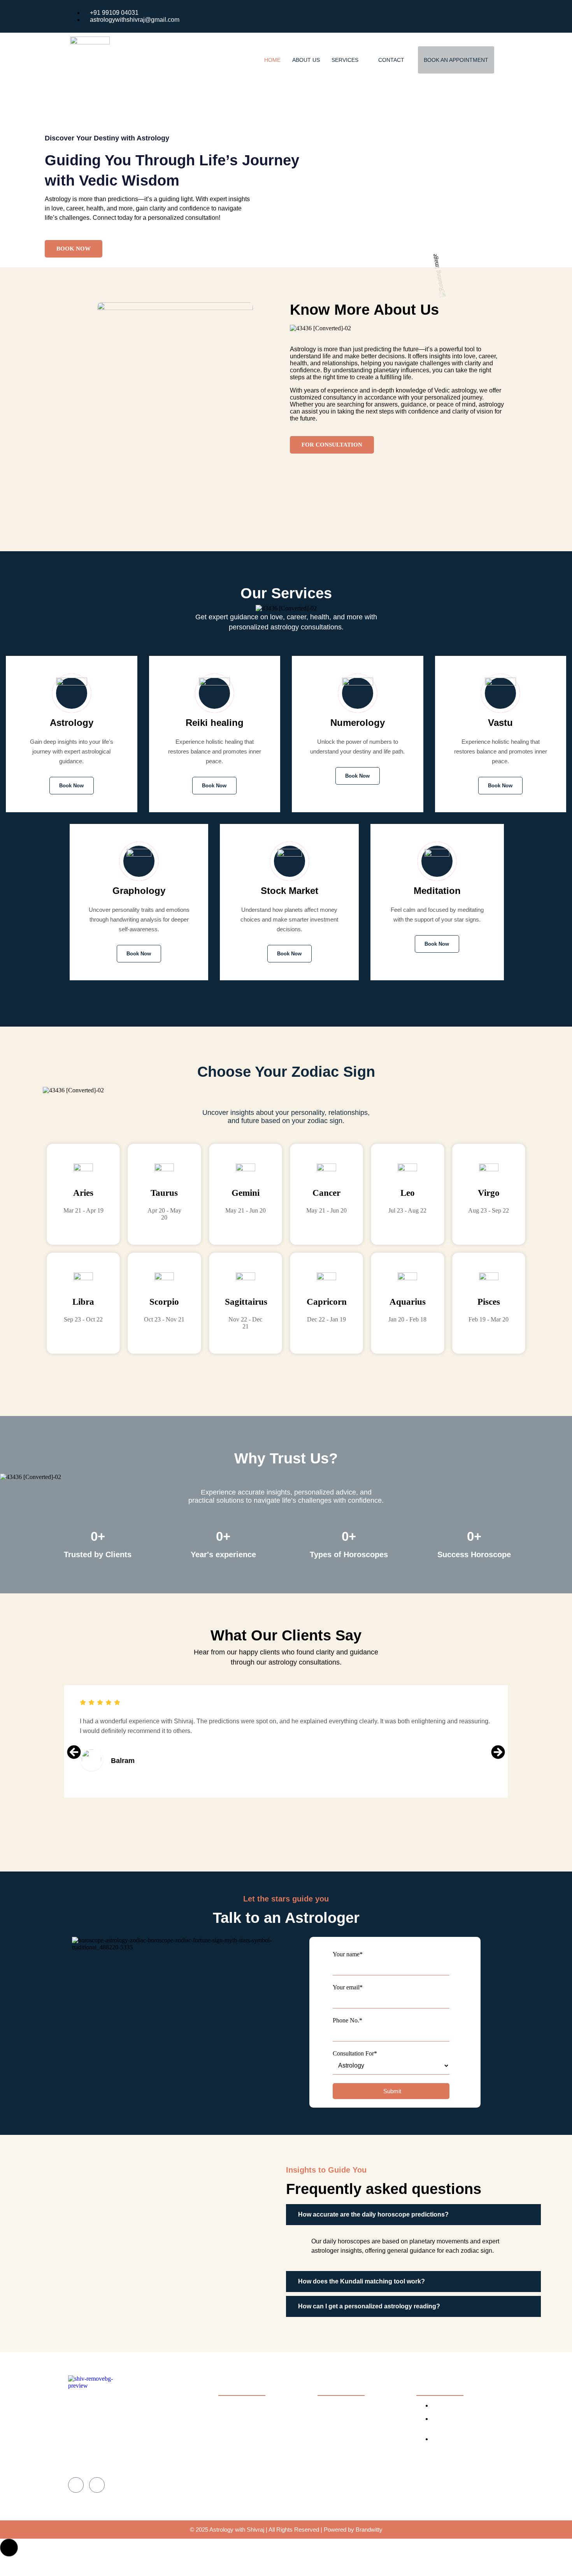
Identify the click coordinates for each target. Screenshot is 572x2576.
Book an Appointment (456, 60)
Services (345, 60)
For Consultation (332, 445)
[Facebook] (480, 16)
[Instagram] (496, 16)
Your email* (348, 1987)
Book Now (74, 249)
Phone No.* (347, 2020)
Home (272, 60)
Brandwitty (369, 2530)
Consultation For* (355, 2053)
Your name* (348, 1954)
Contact (391, 60)
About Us (306, 60)
